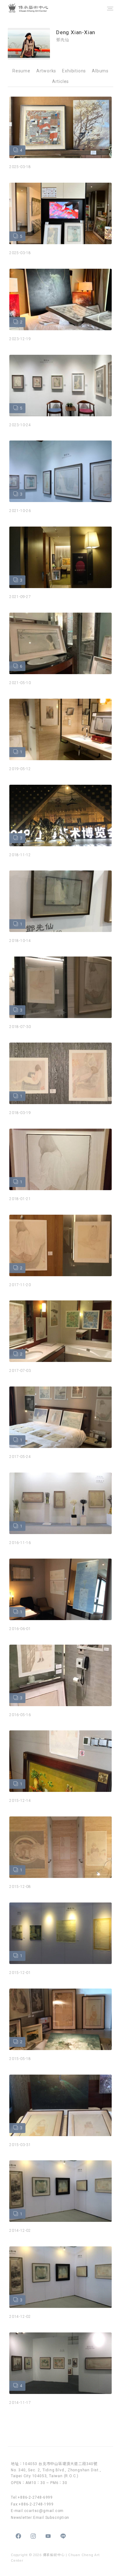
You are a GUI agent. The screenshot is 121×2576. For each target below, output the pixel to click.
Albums (100, 71)
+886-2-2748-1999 (36, 2504)
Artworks (46, 71)
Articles (60, 81)
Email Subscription (51, 2518)
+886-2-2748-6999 (35, 2497)
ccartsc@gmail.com (44, 2511)
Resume (21, 71)
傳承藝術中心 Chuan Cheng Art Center (35, 8)
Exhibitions (74, 71)
